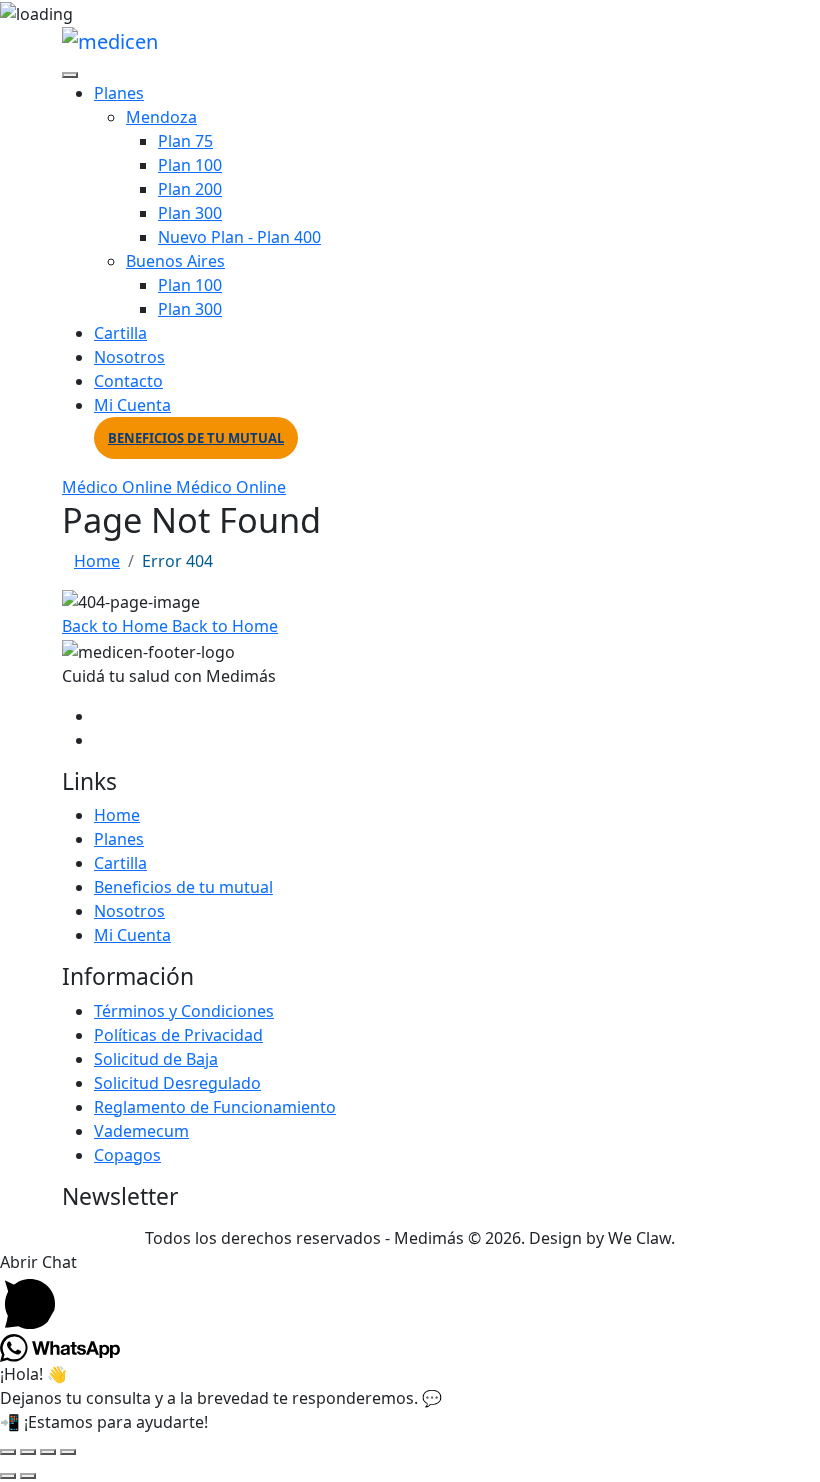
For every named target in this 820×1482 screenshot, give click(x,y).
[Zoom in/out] (8, 1452)
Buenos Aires (175, 261)
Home (97, 561)
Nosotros (129, 357)
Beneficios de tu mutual (196, 438)
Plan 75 (185, 141)
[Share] (48, 1452)
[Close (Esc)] (68, 1452)
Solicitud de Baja (156, 1059)
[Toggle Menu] (70, 75)
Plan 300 (190, 213)
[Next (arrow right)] (28, 1476)
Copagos (127, 1155)
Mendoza (161, 117)
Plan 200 (190, 189)
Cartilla (120, 333)
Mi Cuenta (132, 405)
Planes (119, 93)
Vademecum (141, 1131)
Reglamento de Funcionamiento (215, 1107)
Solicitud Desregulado (177, 1083)
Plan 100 (190, 165)
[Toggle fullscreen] (28, 1452)
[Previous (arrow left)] (8, 1476)
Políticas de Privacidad (178, 1035)
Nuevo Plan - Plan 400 (239, 237)
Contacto (128, 381)
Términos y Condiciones (184, 1011)
